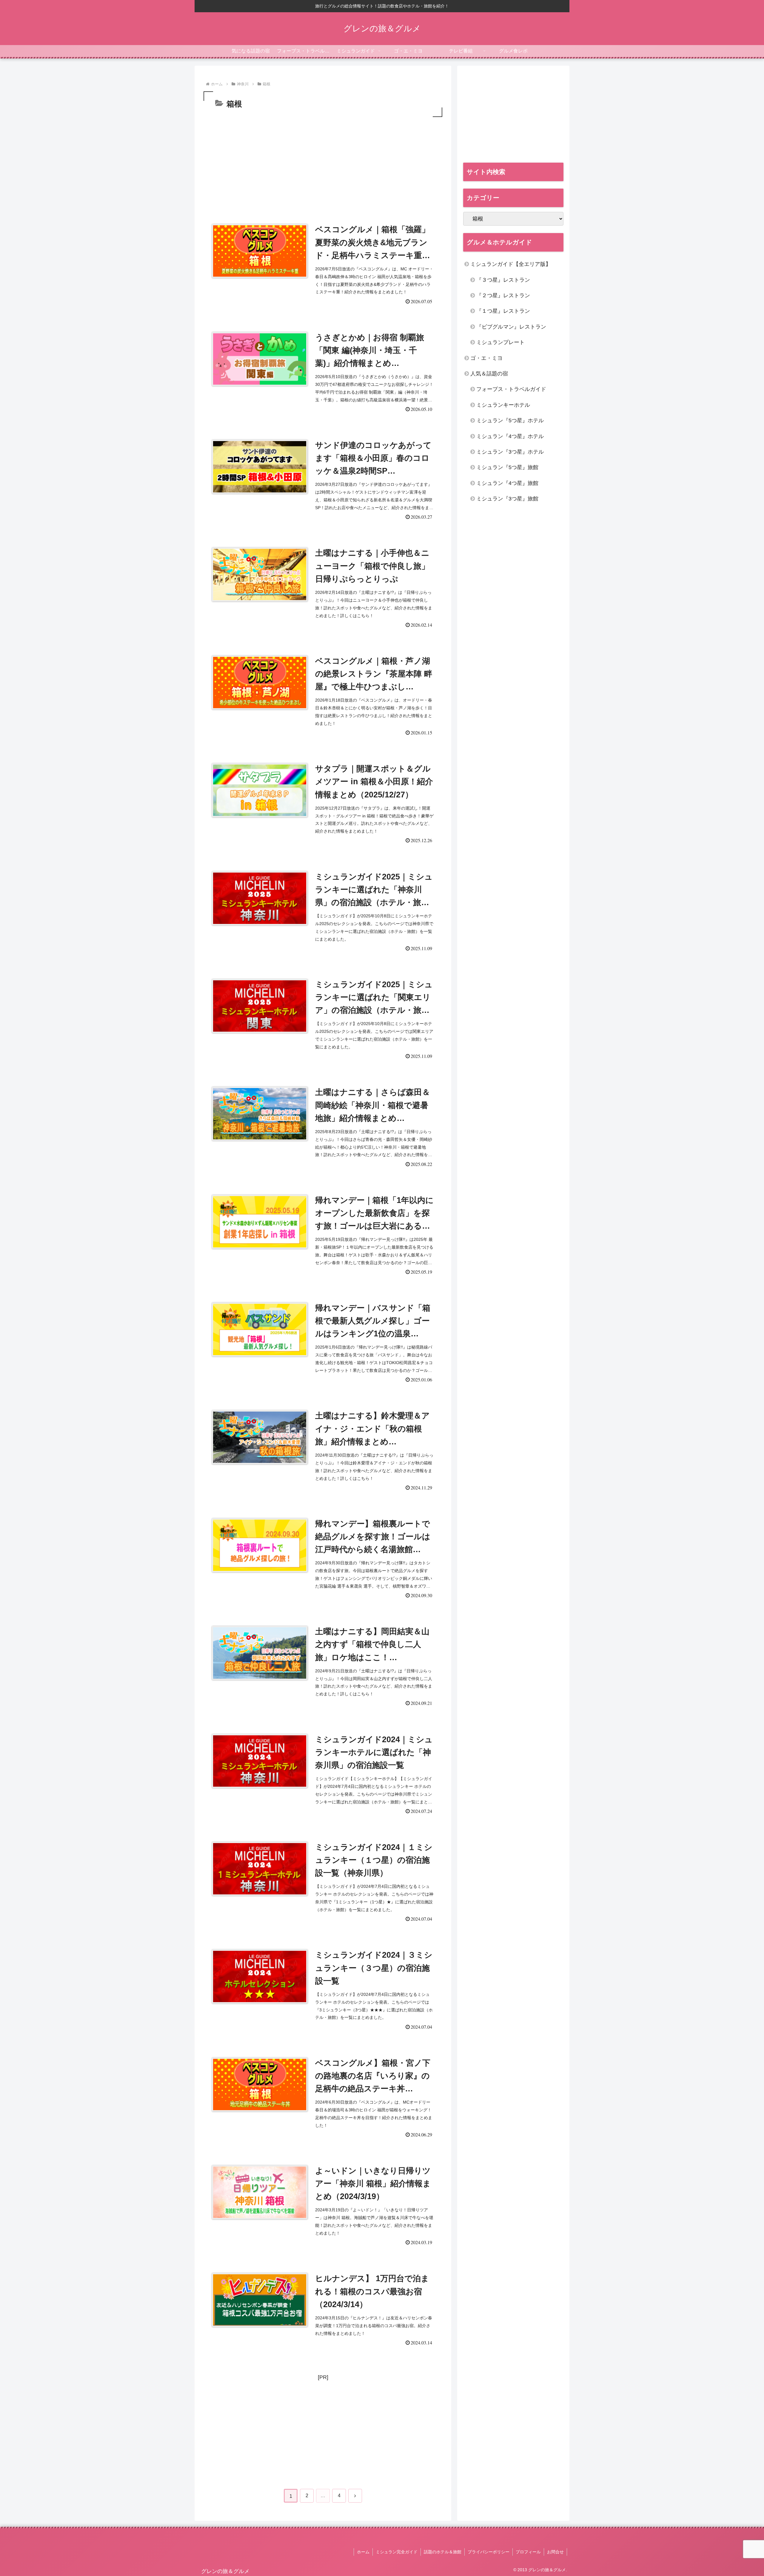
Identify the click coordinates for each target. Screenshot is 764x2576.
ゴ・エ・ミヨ (486, 358)
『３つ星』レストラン (503, 280)
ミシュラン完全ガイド (397, 2552)
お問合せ (555, 2552)
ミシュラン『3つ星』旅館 (507, 499)
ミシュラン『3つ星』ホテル (510, 452)
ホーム (363, 2552)
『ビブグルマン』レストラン (511, 327)
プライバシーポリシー (489, 2552)
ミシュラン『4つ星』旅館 (507, 483)
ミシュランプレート (500, 342)
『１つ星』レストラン (503, 311)
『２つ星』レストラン (503, 295)
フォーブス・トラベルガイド (511, 389)
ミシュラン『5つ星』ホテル (510, 420)
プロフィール (528, 2552)
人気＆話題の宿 (489, 374)
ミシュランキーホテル (503, 405)
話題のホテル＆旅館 (443, 2552)
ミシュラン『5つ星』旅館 (507, 467)
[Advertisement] (323, 163)
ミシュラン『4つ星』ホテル (510, 436)
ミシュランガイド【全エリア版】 (511, 264)
